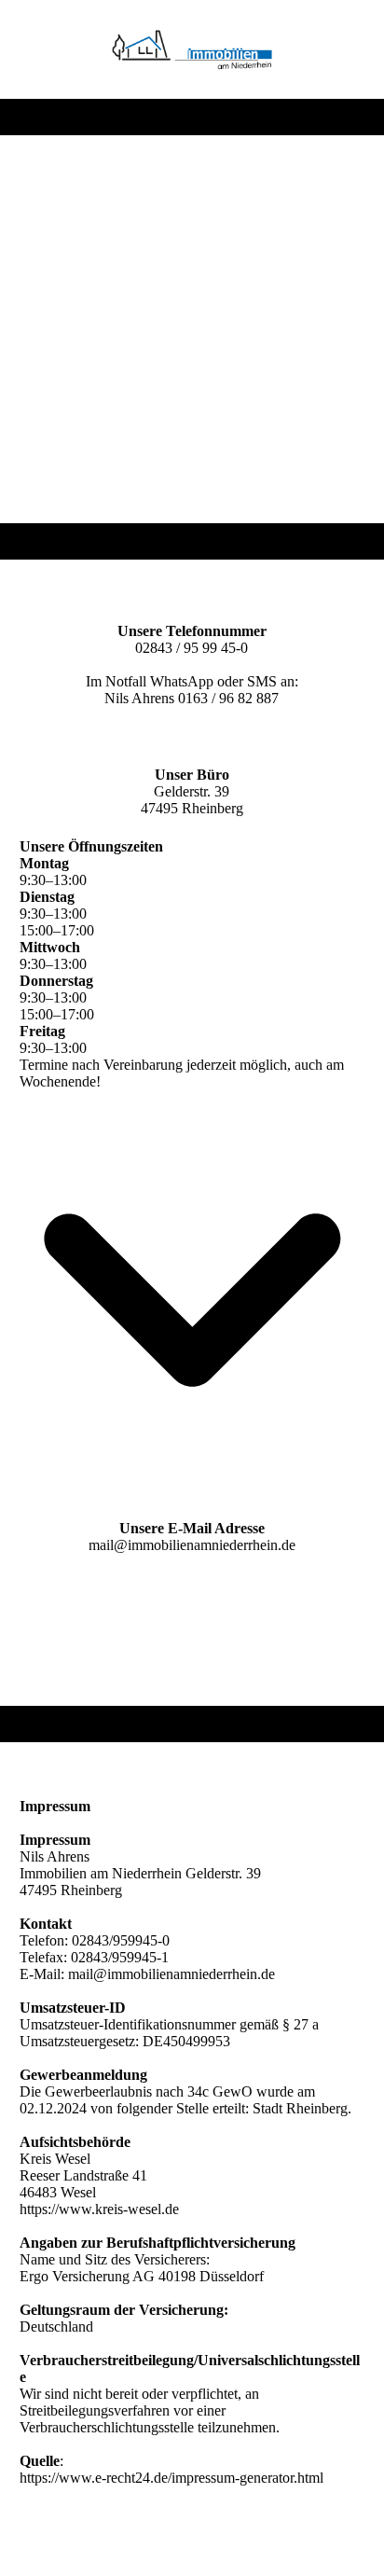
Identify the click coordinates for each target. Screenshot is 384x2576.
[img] (192, 49)
